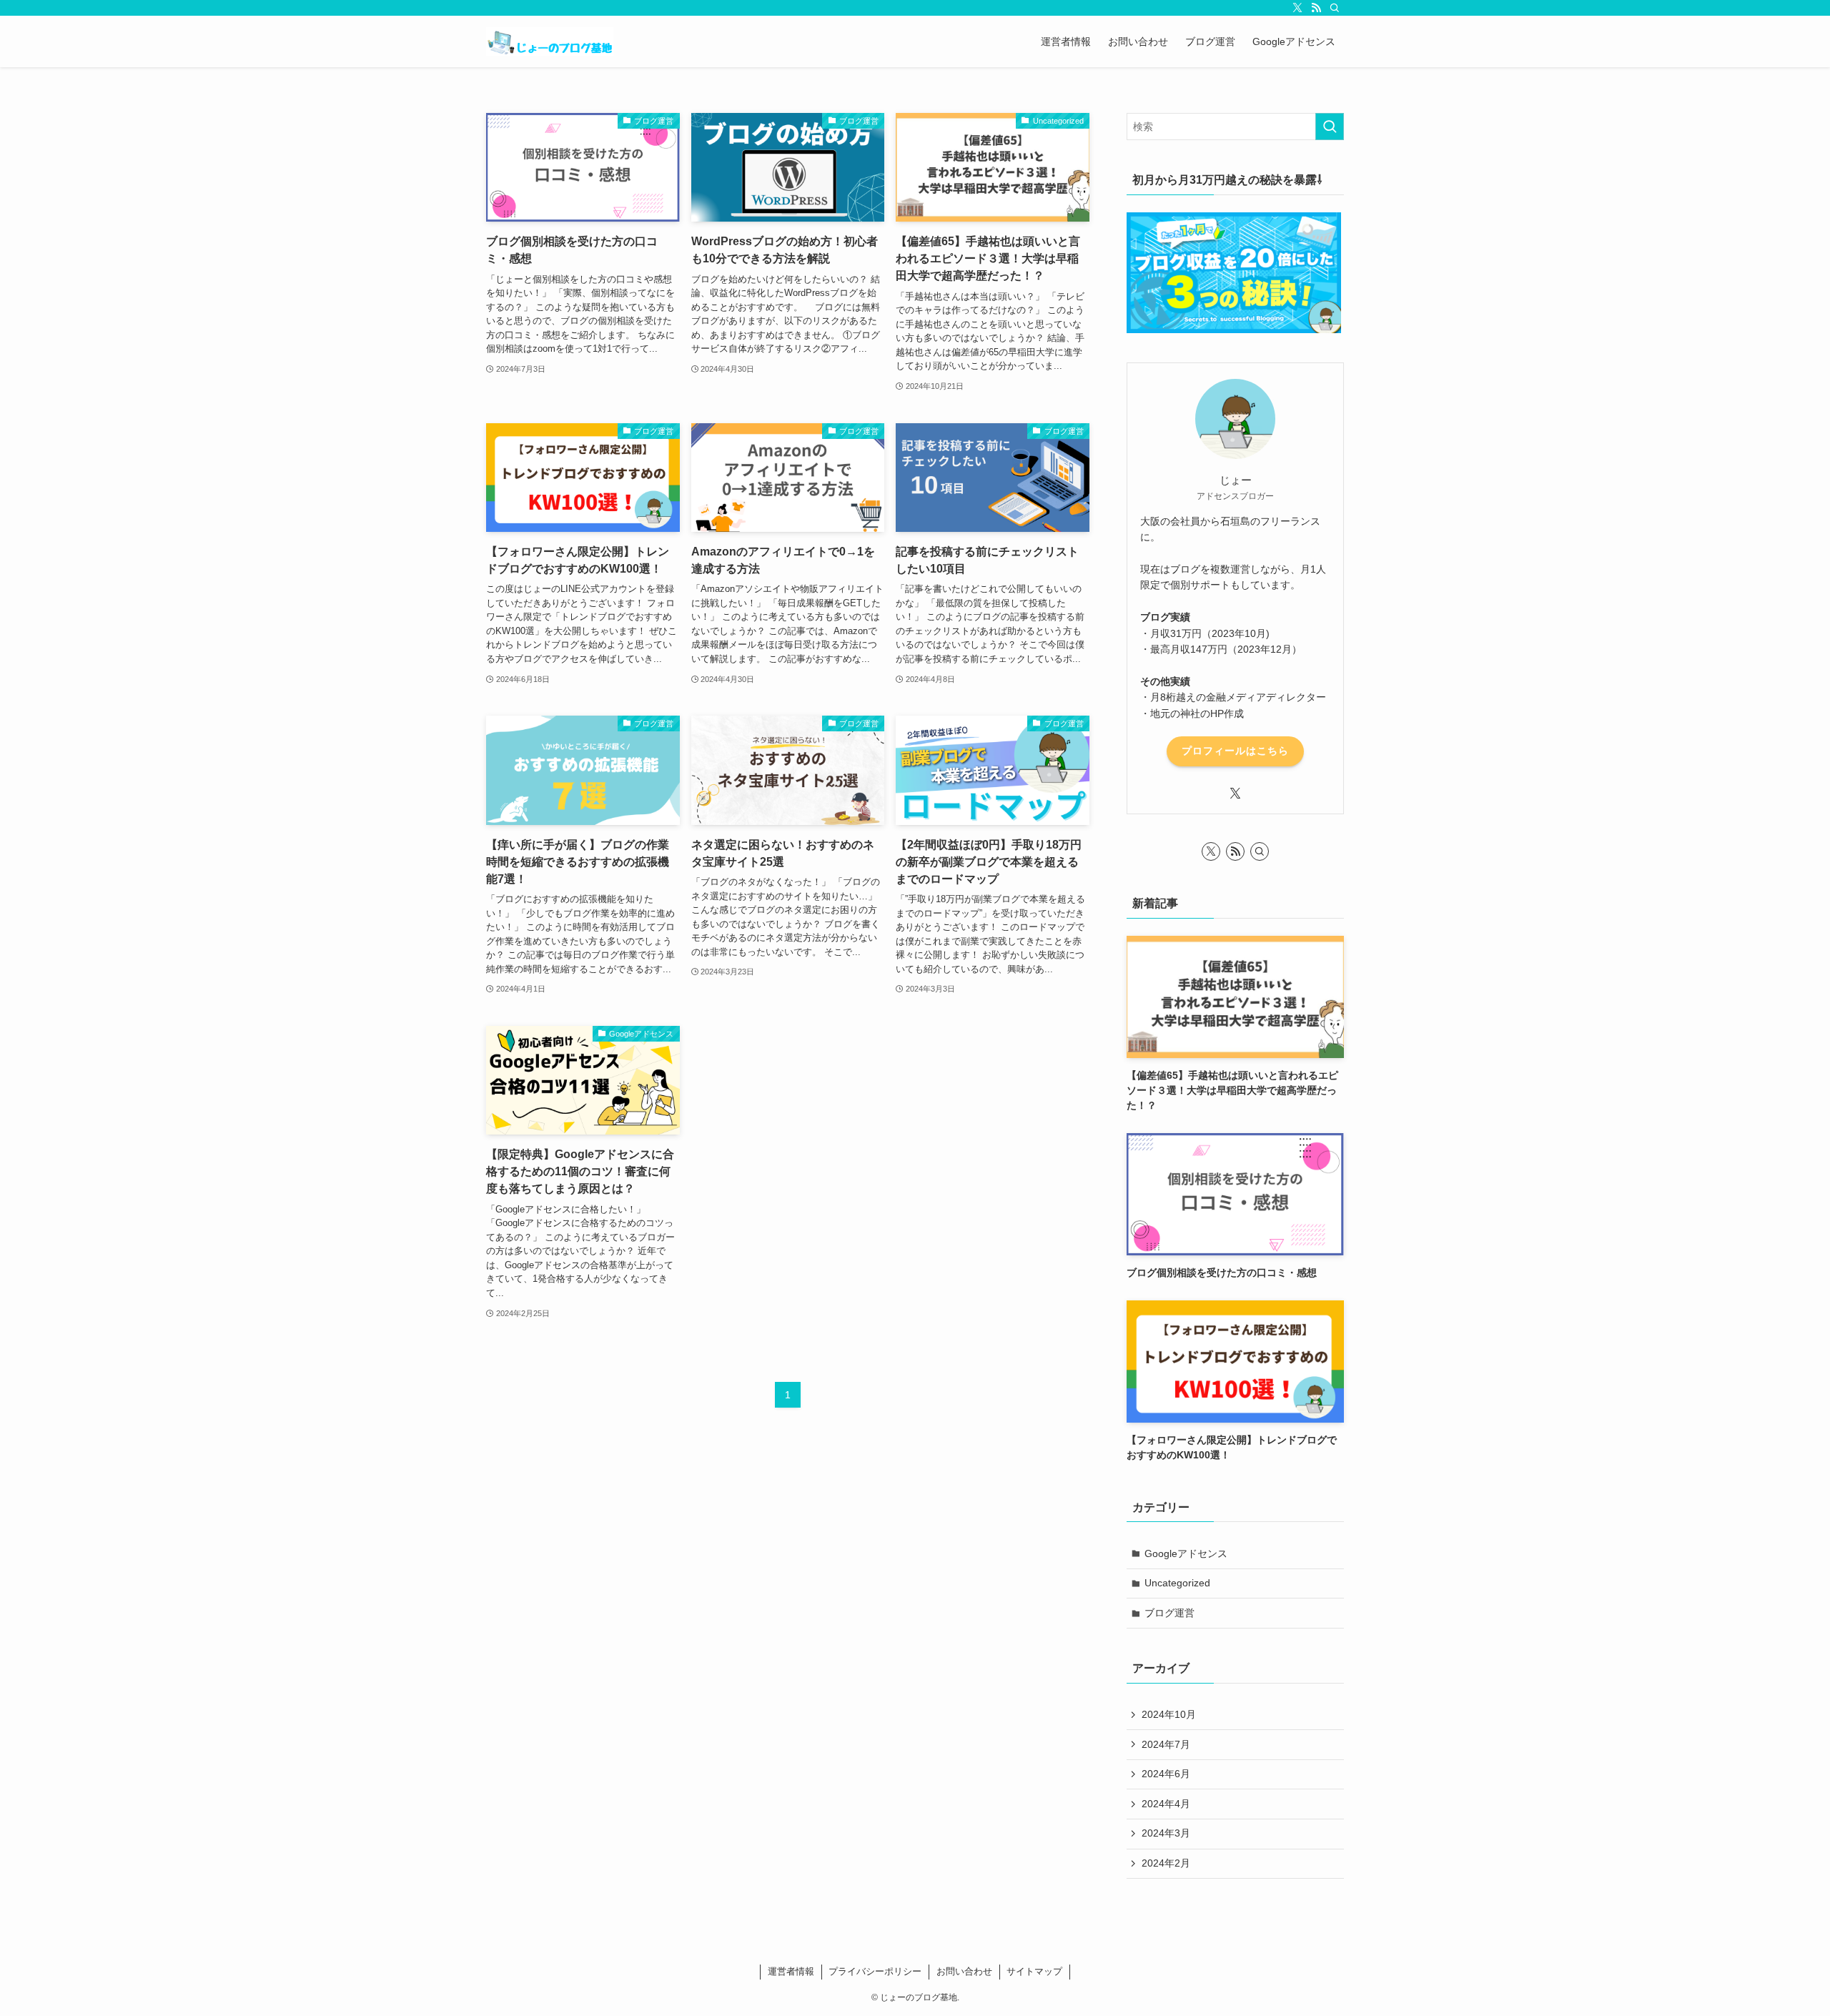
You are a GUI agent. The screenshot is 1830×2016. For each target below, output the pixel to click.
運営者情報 (791, 1971)
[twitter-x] (1297, 8)
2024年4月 (1166, 1804)
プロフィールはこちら (1235, 751)
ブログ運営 (1169, 1613)
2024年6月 (1166, 1774)
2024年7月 (1166, 1744)
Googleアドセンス (1186, 1553)
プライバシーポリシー (875, 1971)
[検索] (1335, 8)
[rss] (1316, 8)
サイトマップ (1034, 1971)
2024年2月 (1166, 1863)
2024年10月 (1169, 1714)
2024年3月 (1166, 1833)
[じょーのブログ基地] (550, 41)
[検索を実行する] (1330, 127)
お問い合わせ (964, 1971)
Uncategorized (1177, 1583)
